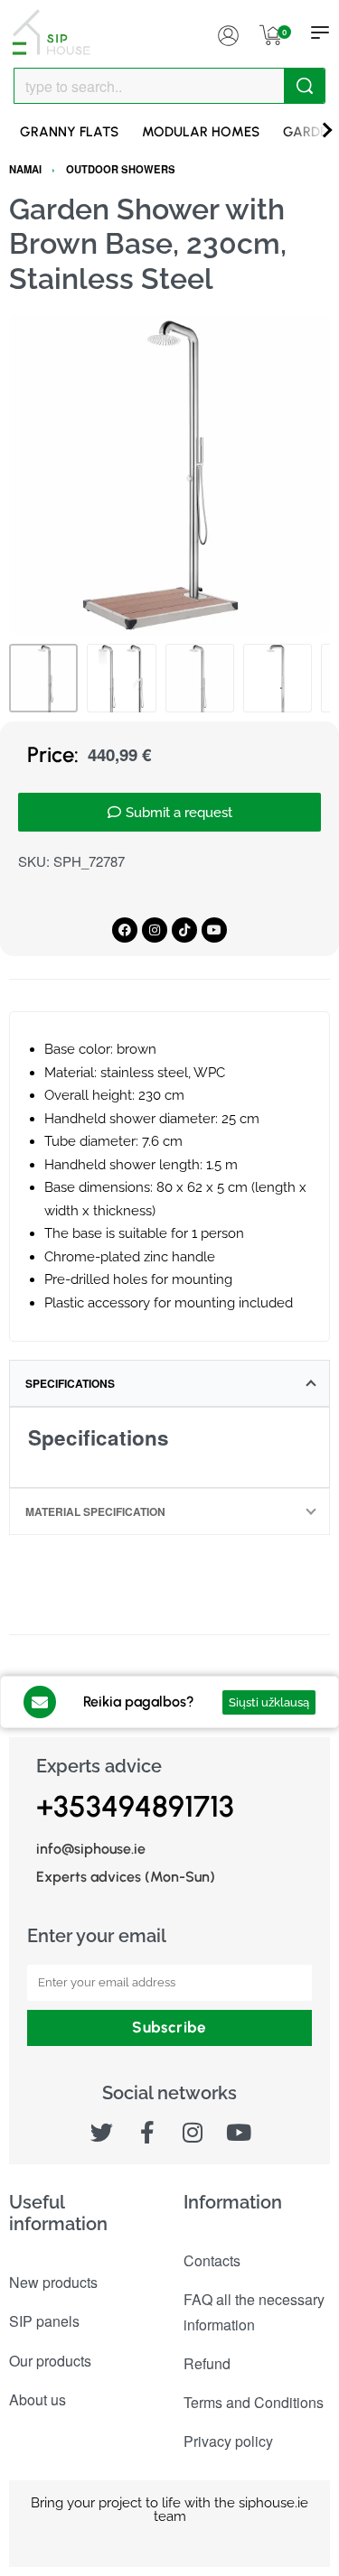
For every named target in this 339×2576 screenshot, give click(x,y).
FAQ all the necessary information (254, 2311)
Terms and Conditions (254, 2402)
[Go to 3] (200, 678)
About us (38, 2399)
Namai (25, 169)
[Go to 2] (121, 678)
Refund (207, 2363)
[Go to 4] (278, 678)
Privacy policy (228, 2441)
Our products (50, 2361)
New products (53, 2282)
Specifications (70, 1383)
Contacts (212, 2260)
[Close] (318, 87)
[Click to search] (304, 86)
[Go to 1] (43, 678)
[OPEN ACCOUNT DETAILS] (228, 33)
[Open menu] (320, 33)
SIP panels (44, 2321)
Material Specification (95, 1511)
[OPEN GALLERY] (169, 474)
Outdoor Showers (121, 169)
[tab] (169, 1383)
